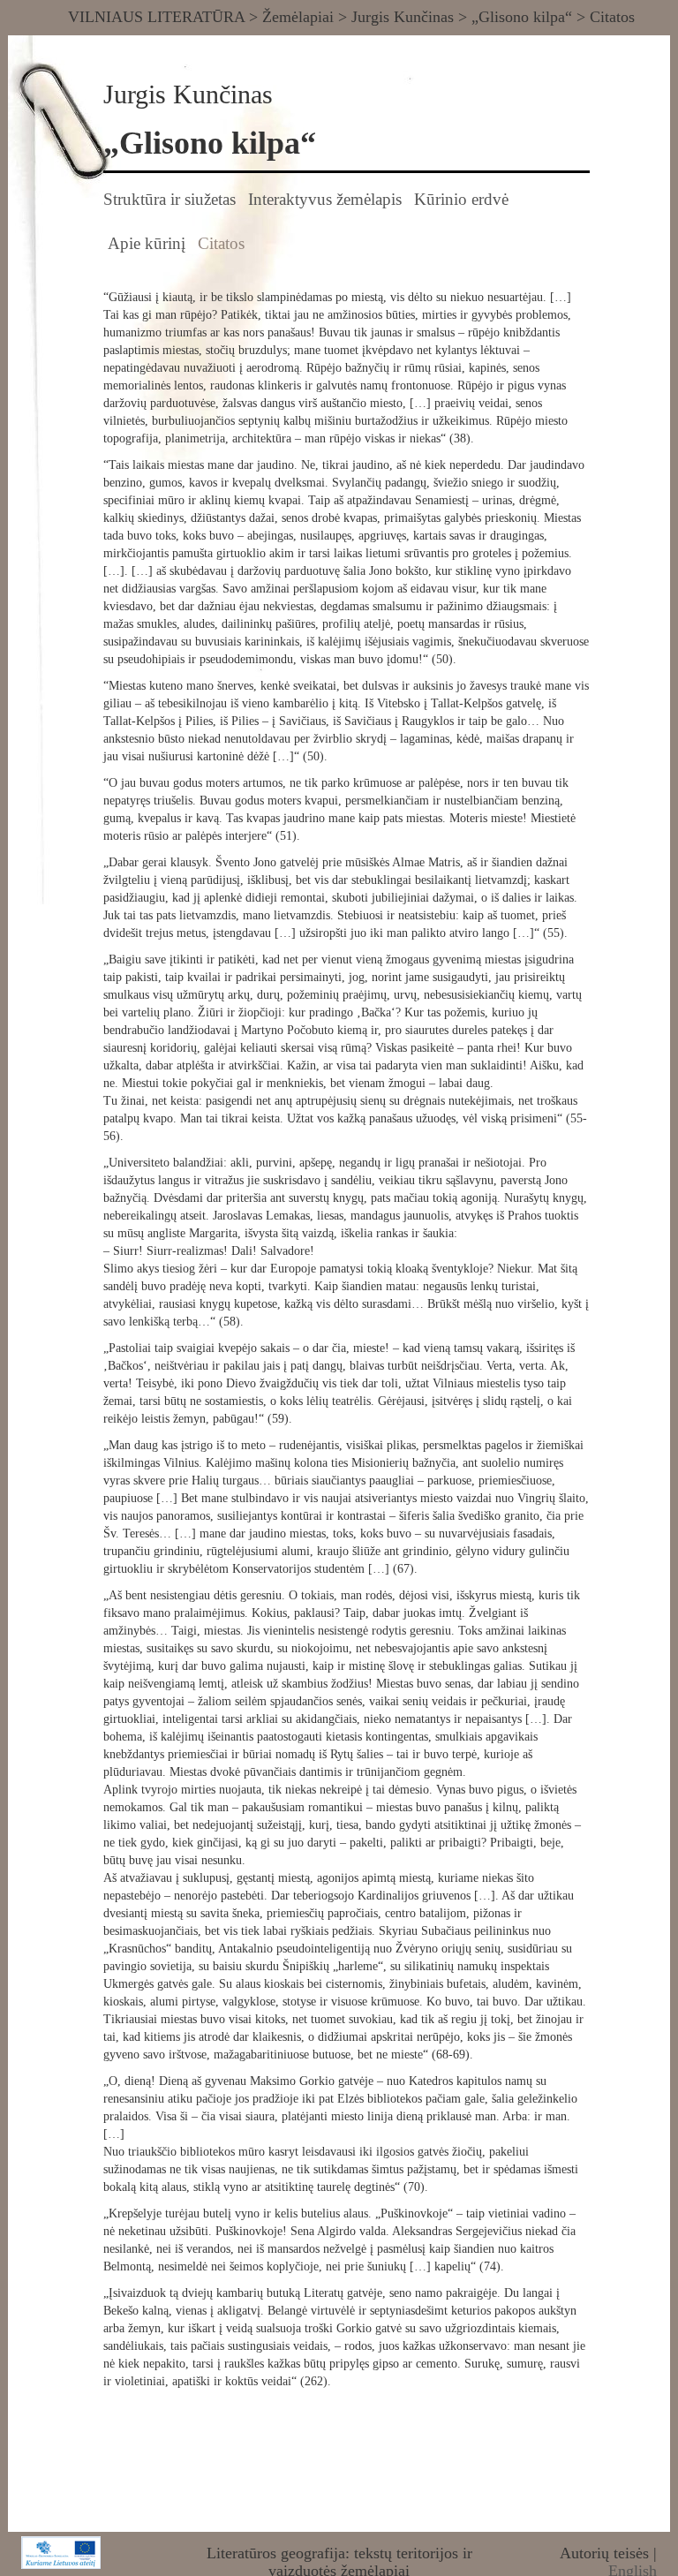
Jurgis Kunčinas (403, 17)
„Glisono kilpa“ (522, 17)
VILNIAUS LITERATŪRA (156, 17)
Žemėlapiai (298, 17)
